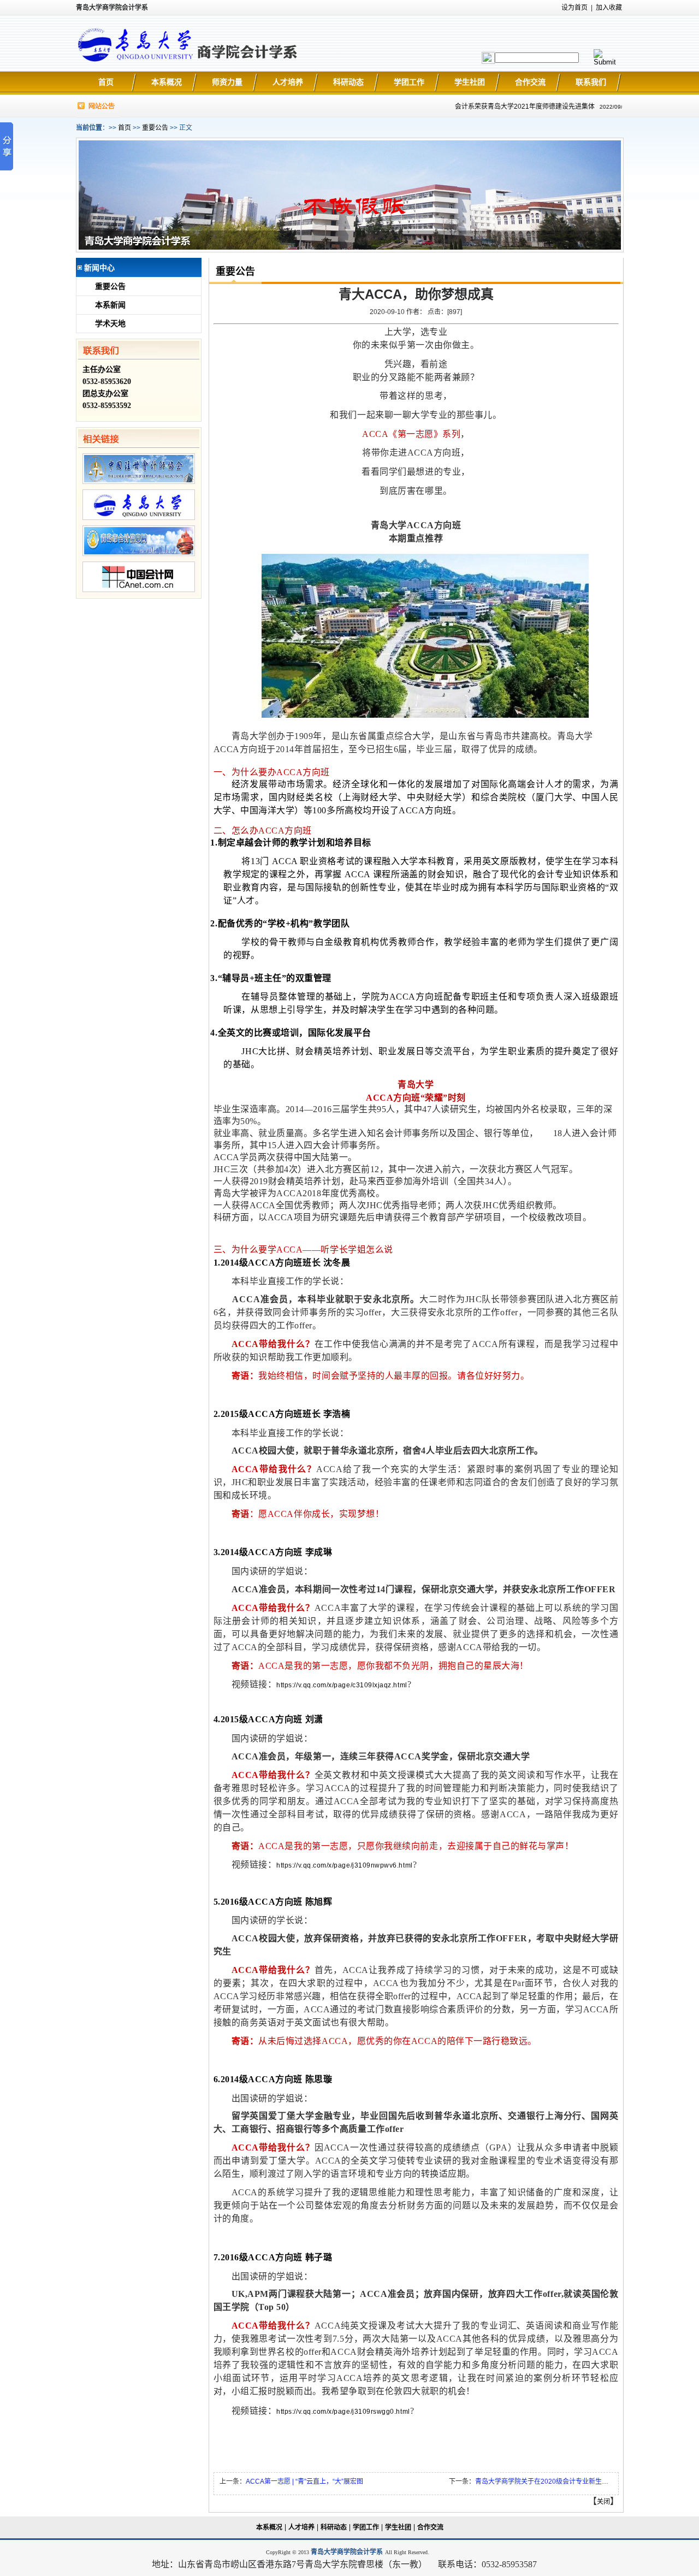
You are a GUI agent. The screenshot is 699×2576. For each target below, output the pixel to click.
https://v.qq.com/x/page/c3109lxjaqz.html (342, 1685)
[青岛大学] (139, 518)
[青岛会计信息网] (139, 554)
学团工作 (409, 82)
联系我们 (591, 82)
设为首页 (574, 8)
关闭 (603, 2502)
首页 (106, 82)
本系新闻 (110, 305)
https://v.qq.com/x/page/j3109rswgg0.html (343, 2412)
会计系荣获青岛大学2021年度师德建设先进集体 (508, 107)
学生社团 (470, 82)
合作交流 (530, 82)
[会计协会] (139, 482)
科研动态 (348, 82)
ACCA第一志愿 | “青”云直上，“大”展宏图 (304, 2482)
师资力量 (227, 82)
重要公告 (155, 128)
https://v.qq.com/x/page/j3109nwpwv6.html (344, 1865)
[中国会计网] (139, 590)
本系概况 (167, 82)
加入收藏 (609, 8)
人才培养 (288, 82)
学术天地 (110, 324)
